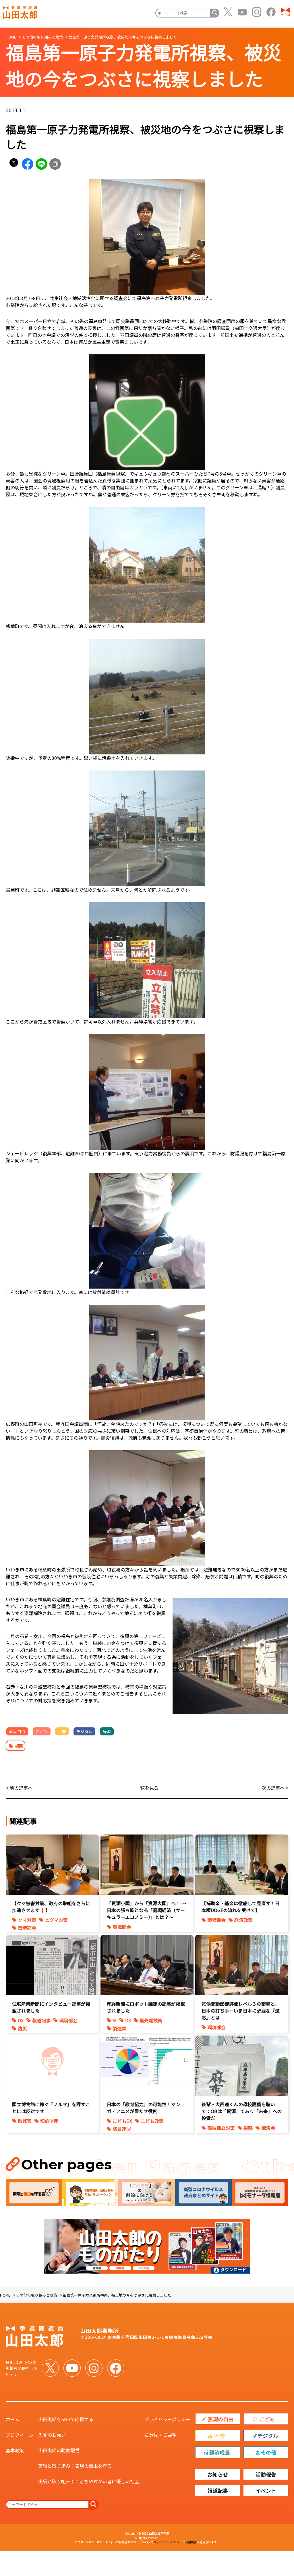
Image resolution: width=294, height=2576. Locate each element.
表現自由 (17, 1731)
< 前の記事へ (19, 1788)
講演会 (268, 2128)
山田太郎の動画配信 (59, 2450)
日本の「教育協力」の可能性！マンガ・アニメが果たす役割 (144, 2108)
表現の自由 (220, 2419)
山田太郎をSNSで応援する (66, 2419)
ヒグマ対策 (56, 1920)
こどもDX (122, 2121)
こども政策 (152, 2121)
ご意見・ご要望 (160, 2435)
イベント (266, 2490)
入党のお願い (52, 2435)
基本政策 (15, 2450)
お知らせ (218, 2474)
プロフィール (20, 2435)
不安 (62, 1731)
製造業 (119, 2028)
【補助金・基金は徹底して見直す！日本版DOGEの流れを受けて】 (241, 1907)
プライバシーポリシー (167, 2419)
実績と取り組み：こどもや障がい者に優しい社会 (89, 2481)
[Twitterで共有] (14, 164)
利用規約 (191, 2542)
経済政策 (243, 1920)
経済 (107, 1731)
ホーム (13, 2419)
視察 (19, 1746)
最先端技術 (151, 2020)
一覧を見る (147, 1788)
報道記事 (41, 2020)
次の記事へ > (275, 1788)
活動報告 (266, 2474)
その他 (268, 2452)
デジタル (84, 1731)
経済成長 (220, 2452)
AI (115, 2020)
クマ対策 (27, 1920)
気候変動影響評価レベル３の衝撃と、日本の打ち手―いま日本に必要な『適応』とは (241, 2011)
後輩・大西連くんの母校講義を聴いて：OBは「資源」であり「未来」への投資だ (242, 2111)
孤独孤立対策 (221, 2128)
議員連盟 (122, 2129)
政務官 (25, 2121)
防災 (22, 2028)
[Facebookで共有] (28, 164)
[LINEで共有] (41, 164)
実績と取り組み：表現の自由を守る (75, 2466)
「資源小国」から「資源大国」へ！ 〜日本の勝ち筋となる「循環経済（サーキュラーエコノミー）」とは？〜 (146, 1910)
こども (42, 1731)
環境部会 (27, 1928)
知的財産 (49, 2121)
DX (21, 2020)
